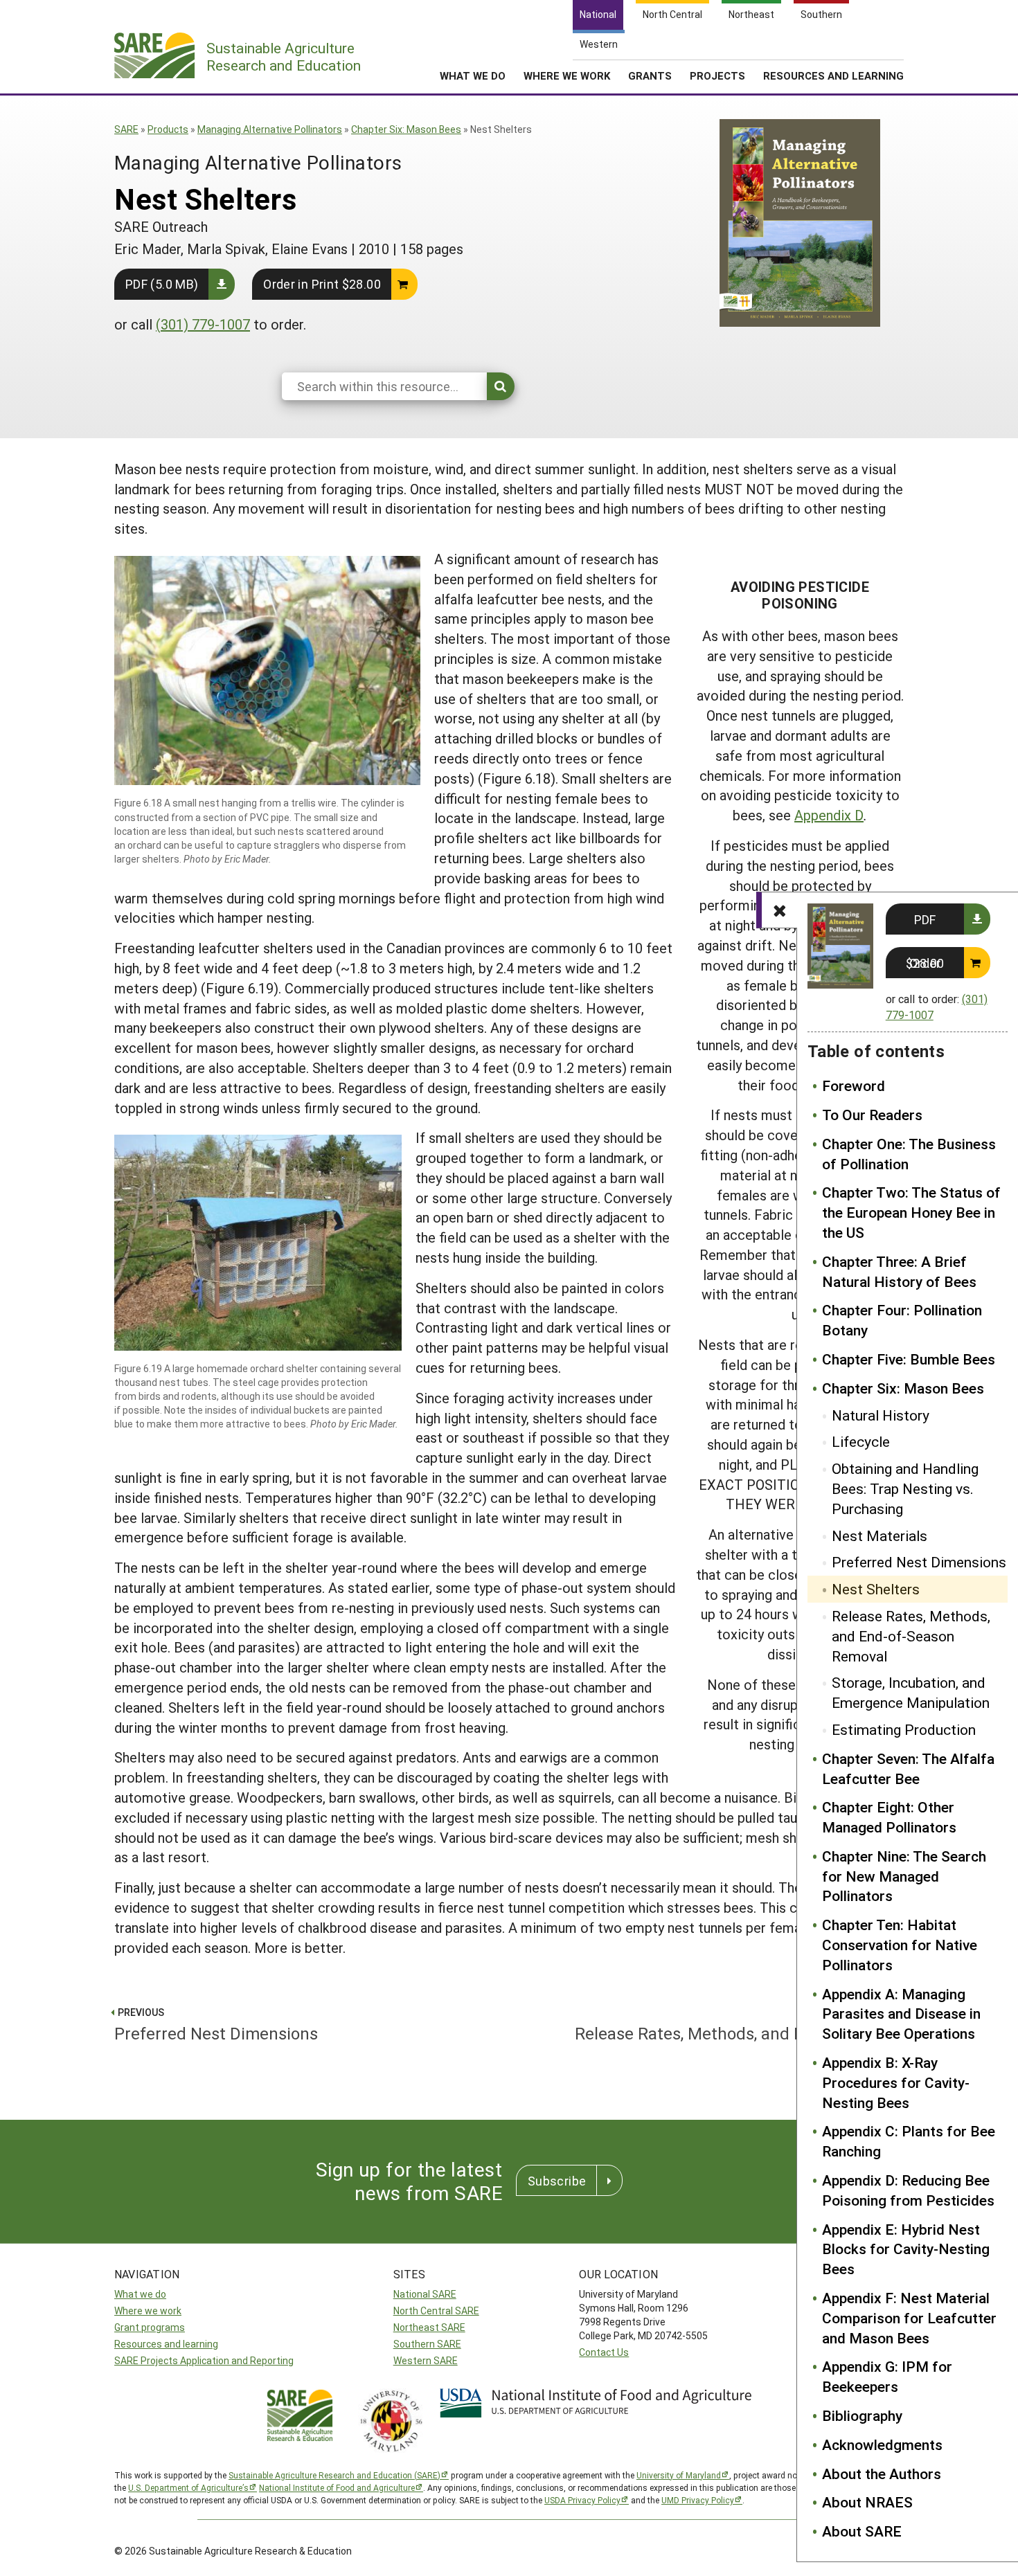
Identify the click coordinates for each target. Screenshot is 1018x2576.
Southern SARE (427, 2344)
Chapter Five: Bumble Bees (909, 1359)
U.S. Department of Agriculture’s (188, 2487)
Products (168, 129)
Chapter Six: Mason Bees (406, 129)
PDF (925, 919)
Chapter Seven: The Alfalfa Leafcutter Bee (908, 1768)
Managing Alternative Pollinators (270, 129)
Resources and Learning (833, 75)
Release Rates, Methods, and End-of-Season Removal (911, 1636)
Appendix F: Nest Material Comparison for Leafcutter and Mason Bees (909, 2318)
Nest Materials (879, 1535)
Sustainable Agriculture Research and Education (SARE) (334, 2475)
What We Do (473, 75)
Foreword (854, 1086)
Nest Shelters (876, 1589)
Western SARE (426, 2360)
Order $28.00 (925, 963)
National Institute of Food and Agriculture (337, 2487)
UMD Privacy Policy (698, 2500)
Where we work (148, 2311)
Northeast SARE (429, 2327)
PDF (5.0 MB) (162, 284)
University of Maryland (679, 2475)
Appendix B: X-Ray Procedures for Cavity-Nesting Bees (896, 2082)
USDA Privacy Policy (582, 2500)
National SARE (425, 2294)
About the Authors (882, 2474)
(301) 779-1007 (203, 324)
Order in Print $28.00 (322, 284)
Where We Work (567, 75)
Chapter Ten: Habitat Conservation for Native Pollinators (900, 1945)
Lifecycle (861, 1441)
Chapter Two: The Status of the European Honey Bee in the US (911, 1212)
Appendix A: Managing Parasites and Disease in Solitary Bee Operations (901, 2014)
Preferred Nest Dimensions (919, 1562)
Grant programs (150, 2327)
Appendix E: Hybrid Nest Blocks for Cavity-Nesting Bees (906, 2249)
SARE (126, 129)
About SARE (862, 2531)
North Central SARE (436, 2311)
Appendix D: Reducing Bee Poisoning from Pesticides (908, 2190)
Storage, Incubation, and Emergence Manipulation (911, 1692)
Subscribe (557, 2181)
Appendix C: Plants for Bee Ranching (909, 2141)
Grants (650, 75)
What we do (140, 2294)
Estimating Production (904, 1729)
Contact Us (604, 2352)
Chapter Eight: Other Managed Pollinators (889, 1817)
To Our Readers (872, 1115)
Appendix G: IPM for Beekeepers (887, 2376)
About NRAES (867, 2502)
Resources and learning (166, 2344)
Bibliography (862, 2415)
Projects (717, 75)
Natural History (881, 1415)
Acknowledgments (882, 2444)
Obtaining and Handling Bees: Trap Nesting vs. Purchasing (905, 1488)
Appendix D (829, 815)
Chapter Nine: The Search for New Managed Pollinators (904, 1876)
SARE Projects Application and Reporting (204, 2360)
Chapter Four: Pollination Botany (902, 1320)
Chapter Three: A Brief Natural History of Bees (899, 1271)
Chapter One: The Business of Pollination (909, 1154)
